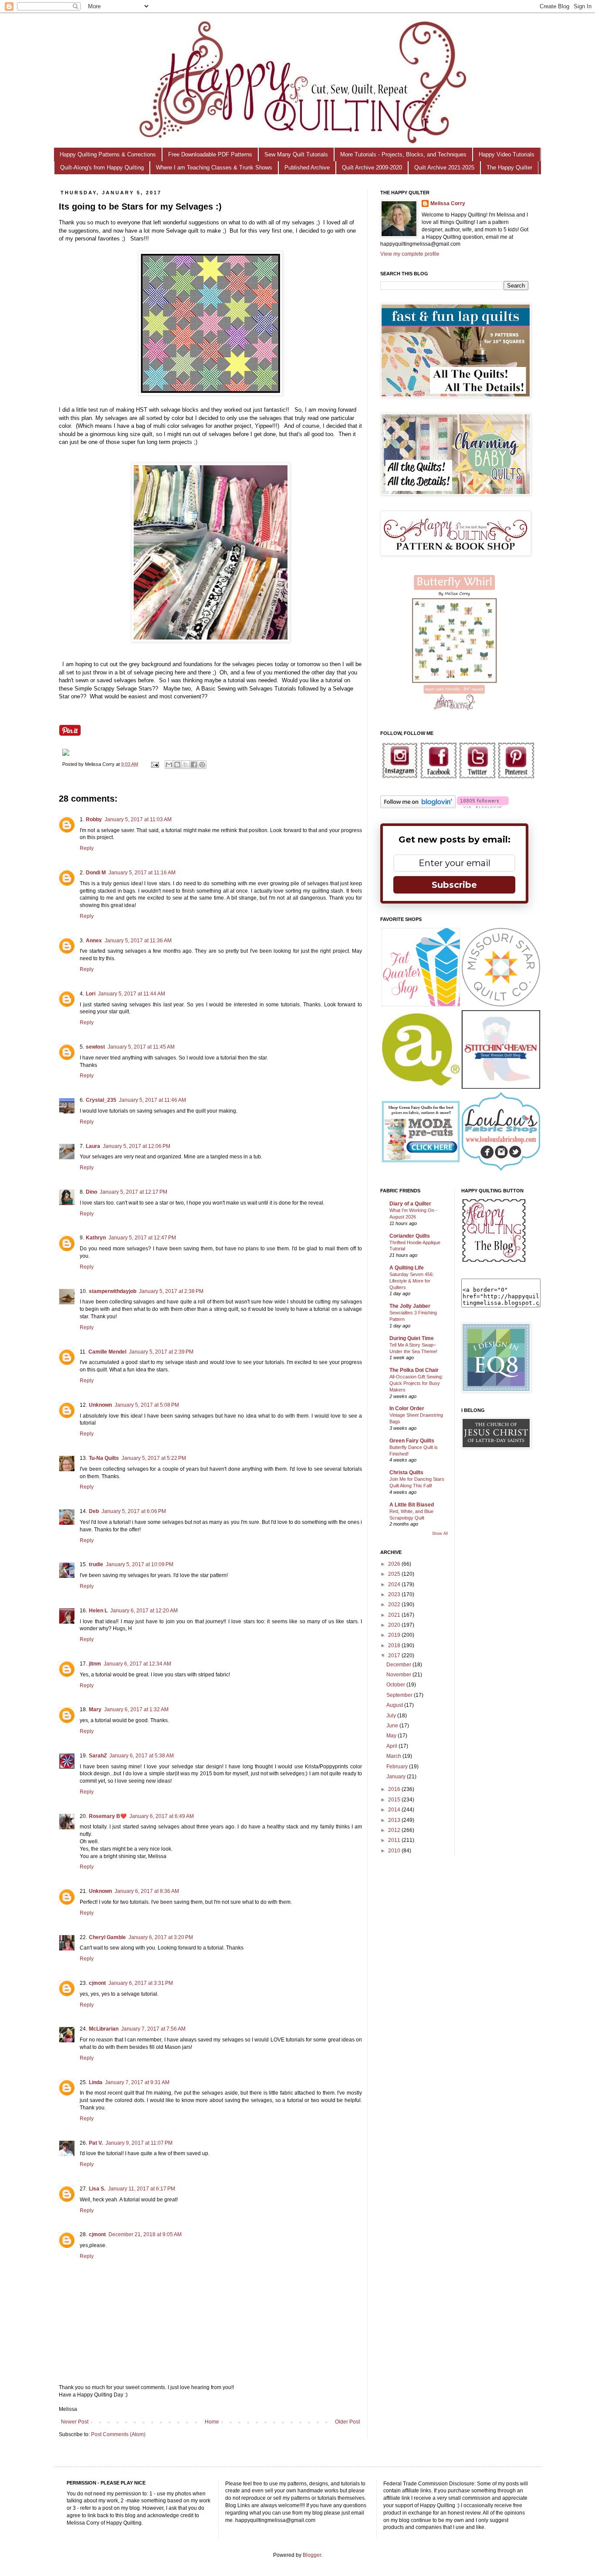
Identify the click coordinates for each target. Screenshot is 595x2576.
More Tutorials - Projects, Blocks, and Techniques (403, 154)
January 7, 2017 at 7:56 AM (153, 2029)
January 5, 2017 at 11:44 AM (132, 994)
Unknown (100, 1405)
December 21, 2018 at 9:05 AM (145, 2234)
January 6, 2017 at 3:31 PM (141, 1983)
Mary (95, 1709)
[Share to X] (186, 765)
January (397, 1777)
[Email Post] (155, 764)
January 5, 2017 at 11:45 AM (141, 1047)
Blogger (312, 2555)
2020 (395, 1625)
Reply (87, 848)
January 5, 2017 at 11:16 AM (142, 873)
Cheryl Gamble (107, 1937)
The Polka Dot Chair (414, 1370)
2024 (395, 1584)
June (393, 1726)
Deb (94, 1511)
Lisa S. (97, 2189)
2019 (395, 1635)
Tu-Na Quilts (104, 1458)
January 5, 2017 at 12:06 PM (137, 1146)
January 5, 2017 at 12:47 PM (142, 1238)
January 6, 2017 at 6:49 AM (162, 1816)
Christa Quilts (406, 1472)
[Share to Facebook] (194, 765)
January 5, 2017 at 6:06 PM (134, 1511)
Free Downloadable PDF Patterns (210, 154)
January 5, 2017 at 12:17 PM (134, 1192)
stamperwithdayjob (113, 1291)
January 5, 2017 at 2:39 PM (161, 1352)
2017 (395, 1655)
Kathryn (96, 1238)
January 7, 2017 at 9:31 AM (137, 2082)
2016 (395, 1789)
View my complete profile (410, 254)
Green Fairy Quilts (412, 1441)
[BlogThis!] (177, 765)
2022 (395, 1604)
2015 (395, 1800)
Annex (94, 941)
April (392, 1746)
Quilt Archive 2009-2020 (372, 168)
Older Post (347, 2422)
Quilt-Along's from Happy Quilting (102, 168)
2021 (395, 1615)
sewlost (95, 1047)
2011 (395, 1840)
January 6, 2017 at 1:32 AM (136, 1709)
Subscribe (454, 885)
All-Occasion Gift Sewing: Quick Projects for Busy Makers (416, 1383)
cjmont (97, 1983)
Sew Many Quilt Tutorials (296, 154)
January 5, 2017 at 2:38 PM (171, 1291)
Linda (96, 2082)
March (394, 1756)
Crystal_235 (101, 1100)
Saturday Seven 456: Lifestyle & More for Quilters (412, 1281)
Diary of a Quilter (410, 1204)
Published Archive (307, 168)
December (399, 1665)
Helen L (98, 1611)
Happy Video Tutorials (507, 154)
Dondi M (96, 873)
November (399, 1675)
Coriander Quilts (410, 1236)
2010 (395, 1851)
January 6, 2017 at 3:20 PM (161, 1937)
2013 (395, 1820)
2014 (395, 1810)
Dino (91, 1192)
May (392, 1736)
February (398, 1767)
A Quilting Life (407, 1268)
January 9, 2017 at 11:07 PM (139, 2143)
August (395, 1705)
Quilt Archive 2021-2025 (444, 168)
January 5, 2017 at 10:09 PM (140, 1564)
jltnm (95, 1664)
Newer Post (75, 2422)
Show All (440, 1533)
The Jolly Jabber (410, 1306)
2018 (395, 1645)
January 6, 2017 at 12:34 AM (137, 1664)
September (400, 1695)
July (392, 1716)
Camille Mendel (107, 1352)
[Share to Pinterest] (202, 765)
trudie (96, 1564)
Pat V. (96, 2143)
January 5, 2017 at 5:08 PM (147, 1405)
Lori (91, 994)
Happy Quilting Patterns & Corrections (108, 154)
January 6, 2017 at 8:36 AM (147, 1891)
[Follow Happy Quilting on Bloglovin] (418, 806)
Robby (94, 819)
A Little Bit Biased (412, 1505)
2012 (395, 1830)
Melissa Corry (448, 203)
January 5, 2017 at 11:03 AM (138, 819)
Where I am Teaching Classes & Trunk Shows (214, 168)
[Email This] (169, 765)
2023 (395, 1594)
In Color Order (407, 1408)
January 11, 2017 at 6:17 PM (142, 2189)
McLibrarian (104, 2029)
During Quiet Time (412, 1338)
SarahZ (98, 1756)
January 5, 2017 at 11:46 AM (152, 1100)
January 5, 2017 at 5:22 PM (154, 1458)
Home (212, 2422)
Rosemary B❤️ (108, 1816)
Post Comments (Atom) (118, 2434)
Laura (93, 1146)
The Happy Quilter (509, 168)
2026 (395, 1564)
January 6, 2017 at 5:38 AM (142, 1756)
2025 (395, 1574)
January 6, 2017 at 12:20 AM (144, 1611)
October (396, 1685)
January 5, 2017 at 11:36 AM (138, 941)
